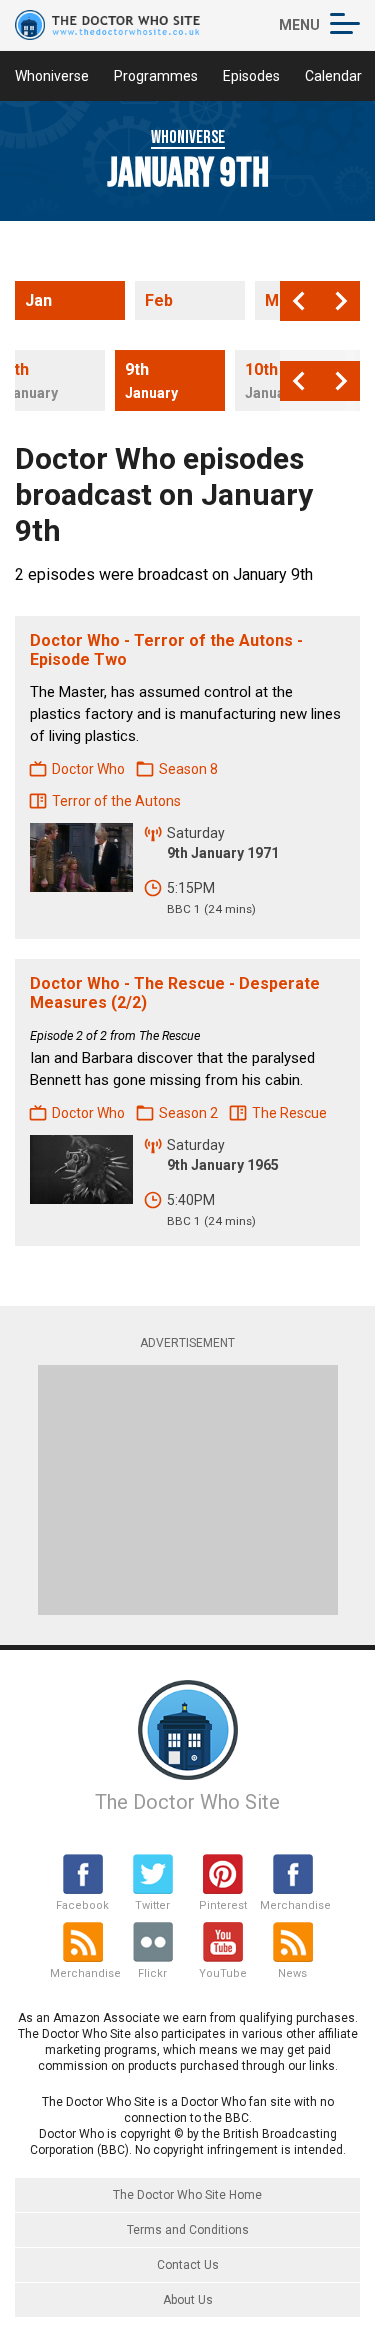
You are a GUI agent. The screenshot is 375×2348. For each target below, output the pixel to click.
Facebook (82, 1905)
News (292, 1973)
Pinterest (223, 1905)
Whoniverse (52, 76)
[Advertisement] (188, 1490)
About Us (188, 2300)
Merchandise (293, 1905)
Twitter (152, 1905)
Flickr (152, 1973)
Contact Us (188, 2265)
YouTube (223, 1973)
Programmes (156, 76)
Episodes (251, 76)
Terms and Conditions (188, 2230)
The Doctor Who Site (187, 1802)
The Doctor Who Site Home (187, 2195)
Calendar (333, 76)
